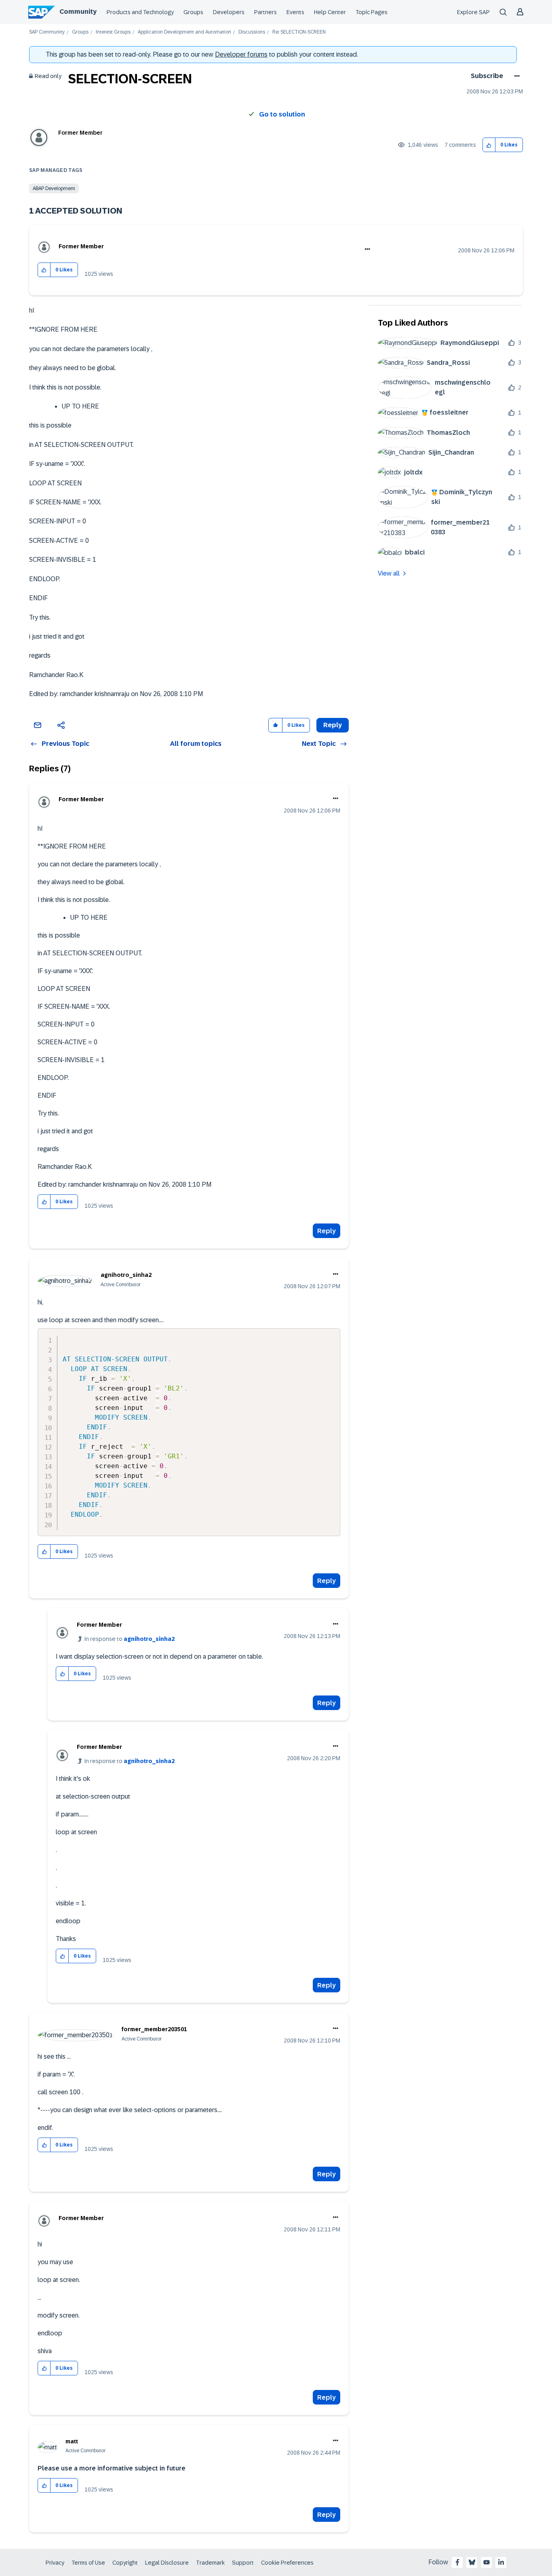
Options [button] (515, 76)
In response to (130, 1639)
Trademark (210, 2563)
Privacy (55, 2563)
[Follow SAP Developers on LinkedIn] (501, 2562)
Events (295, 12)
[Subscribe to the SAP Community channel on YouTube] (487, 2562)
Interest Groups (113, 32)
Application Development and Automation (184, 32)
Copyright (125, 2563)
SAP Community (47, 32)
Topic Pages (372, 12)
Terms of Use (88, 2563)
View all (389, 573)
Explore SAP (473, 12)
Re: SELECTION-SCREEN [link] (299, 32)
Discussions (252, 32)
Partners (265, 12)
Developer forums (241, 54)
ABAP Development (54, 188)
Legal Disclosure (167, 2563)
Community (78, 12)
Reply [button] (333, 725)
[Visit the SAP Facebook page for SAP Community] (457, 2562)
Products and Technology (140, 12)
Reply (327, 1231)
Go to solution (282, 114)
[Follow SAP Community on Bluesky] (472, 2562)
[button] (489, 145)
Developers (229, 12)
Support (243, 2563)
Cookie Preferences (287, 2563)
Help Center (330, 12)
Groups (193, 12)
